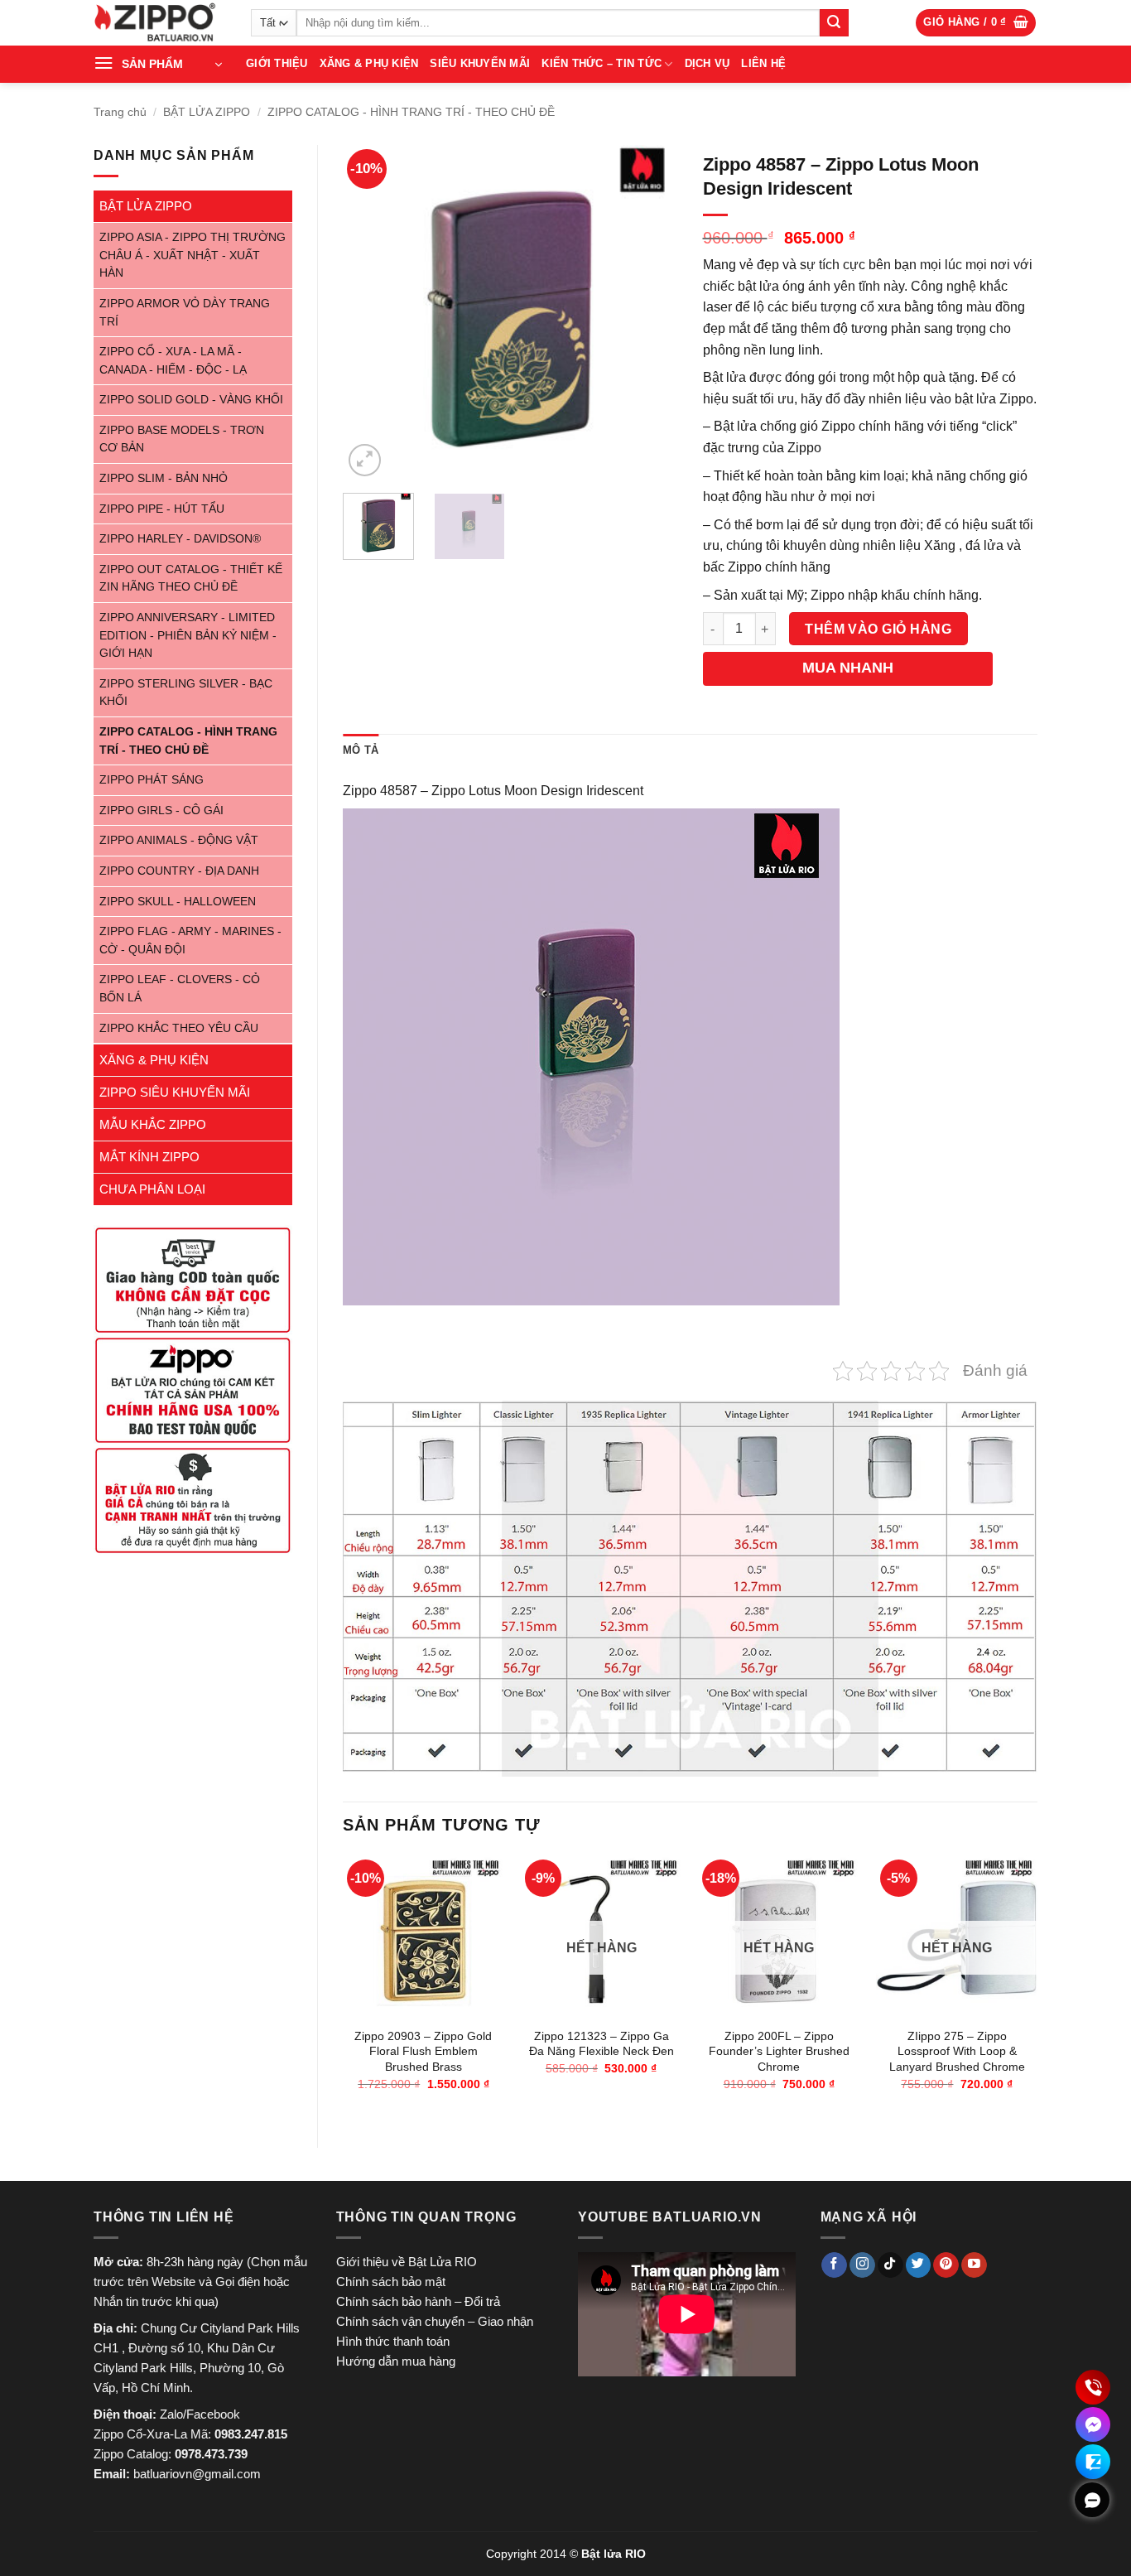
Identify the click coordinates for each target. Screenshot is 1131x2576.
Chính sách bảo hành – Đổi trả (418, 2301)
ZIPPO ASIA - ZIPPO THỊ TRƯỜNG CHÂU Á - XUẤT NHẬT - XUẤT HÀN (193, 255)
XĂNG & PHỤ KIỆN (369, 63)
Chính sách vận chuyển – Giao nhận (435, 2321)
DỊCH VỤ (707, 63)
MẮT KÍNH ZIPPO (149, 1157)
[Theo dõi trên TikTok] (890, 2265)
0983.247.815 (251, 2434)
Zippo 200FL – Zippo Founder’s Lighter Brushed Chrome (779, 2051)
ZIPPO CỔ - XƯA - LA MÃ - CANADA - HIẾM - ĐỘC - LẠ (173, 361)
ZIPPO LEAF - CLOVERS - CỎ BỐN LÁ (180, 989)
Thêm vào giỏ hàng (878, 629)
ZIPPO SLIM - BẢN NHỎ (164, 478)
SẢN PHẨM (152, 64)
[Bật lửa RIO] (160, 23)
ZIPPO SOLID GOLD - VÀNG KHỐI (191, 400)
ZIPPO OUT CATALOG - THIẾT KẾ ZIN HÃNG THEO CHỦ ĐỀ (191, 579)
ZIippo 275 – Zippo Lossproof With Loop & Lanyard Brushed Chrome (957, 2051)
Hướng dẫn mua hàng (396, 2361)
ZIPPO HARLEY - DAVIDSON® (180, 539)
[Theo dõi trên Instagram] (862, 2265)
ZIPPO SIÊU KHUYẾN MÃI (175, 1092)
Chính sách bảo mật (391, 2282)
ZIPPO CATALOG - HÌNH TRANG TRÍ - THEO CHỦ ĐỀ (411, 112)
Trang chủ (120, 112)
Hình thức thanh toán (393, 2341)
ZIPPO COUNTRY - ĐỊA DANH (179, 871)
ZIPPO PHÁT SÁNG (152, 780)
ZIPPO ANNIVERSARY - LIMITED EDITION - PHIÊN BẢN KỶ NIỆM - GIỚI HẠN (188, 635)
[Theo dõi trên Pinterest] (946, 2265)
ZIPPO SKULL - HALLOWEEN (178, 902)
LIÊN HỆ (763, 63)
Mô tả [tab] (361, 750)
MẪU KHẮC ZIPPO (153, 1124)
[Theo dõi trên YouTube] (974, 2265)
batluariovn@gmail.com (197, 2474)
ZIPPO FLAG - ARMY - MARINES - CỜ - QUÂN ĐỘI (190, 941)
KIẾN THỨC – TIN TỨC (602, 63)
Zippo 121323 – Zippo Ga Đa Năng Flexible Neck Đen (602, 2044)
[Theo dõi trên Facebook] (834, 2265)
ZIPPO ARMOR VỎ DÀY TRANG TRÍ (185, 313)
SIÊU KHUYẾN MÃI (480, 63)
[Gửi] (834, 23)
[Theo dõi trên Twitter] (919, 2265)
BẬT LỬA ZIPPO (207, 112)
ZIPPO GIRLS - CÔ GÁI (161, 810)
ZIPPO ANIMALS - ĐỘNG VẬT (179, 840)
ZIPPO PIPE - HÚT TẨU (162, 509)
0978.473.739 (211, 2454)
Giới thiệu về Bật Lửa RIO (407, 2262)
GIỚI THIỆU (277, 63)
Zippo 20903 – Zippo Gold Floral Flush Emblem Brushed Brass (423, 2051)
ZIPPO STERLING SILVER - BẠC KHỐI (186, 693)
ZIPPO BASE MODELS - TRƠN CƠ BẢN (182, 439)
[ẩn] (1092, 2500)
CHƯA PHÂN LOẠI (152, 1189)
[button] (976, 23)
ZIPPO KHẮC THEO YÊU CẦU (179, 1028)
